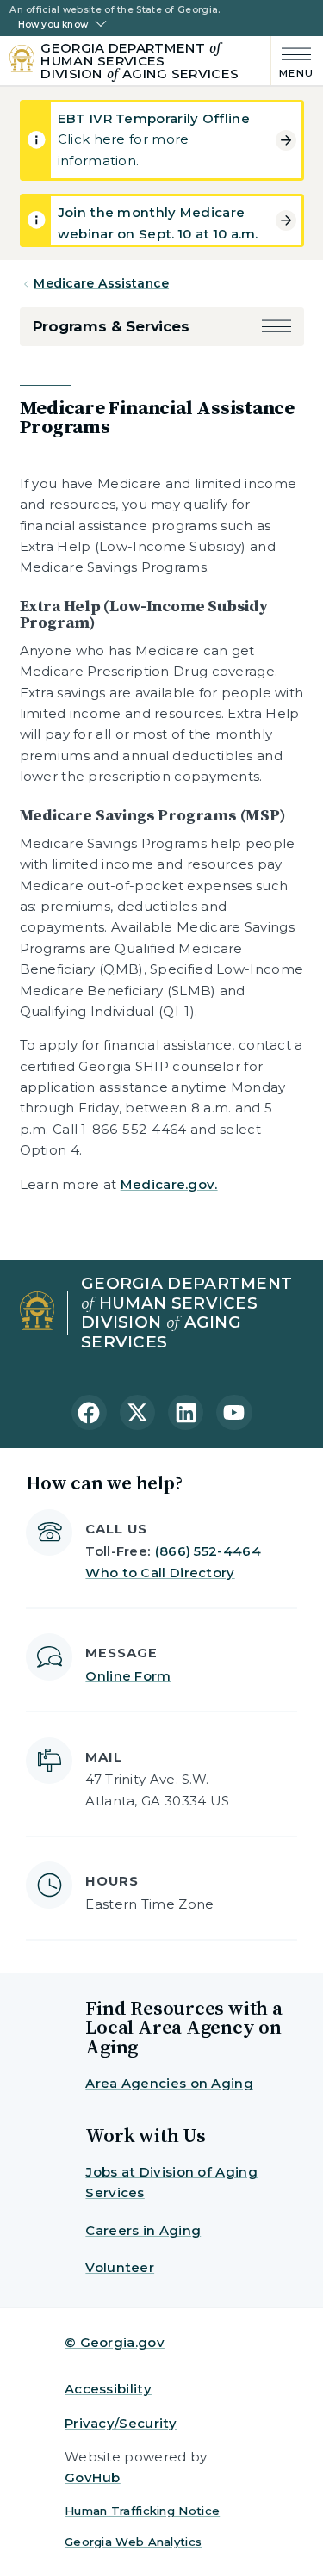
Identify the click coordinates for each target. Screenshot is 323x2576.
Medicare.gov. (169, 1184)
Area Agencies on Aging (169, 2083)
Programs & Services (111, 326)
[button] (276, 327)
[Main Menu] (292, 61)
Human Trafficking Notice (142, 2511)
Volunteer (120, 2267)
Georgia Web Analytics (133, 2542)
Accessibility (108, 2389)
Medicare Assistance (101, 283)
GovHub (93, 2477)
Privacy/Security (121, 2423)
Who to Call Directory (160, 1573)
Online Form (128, 1676)
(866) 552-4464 (208, 1551)
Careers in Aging (143, 2230)
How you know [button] (53, 25)
